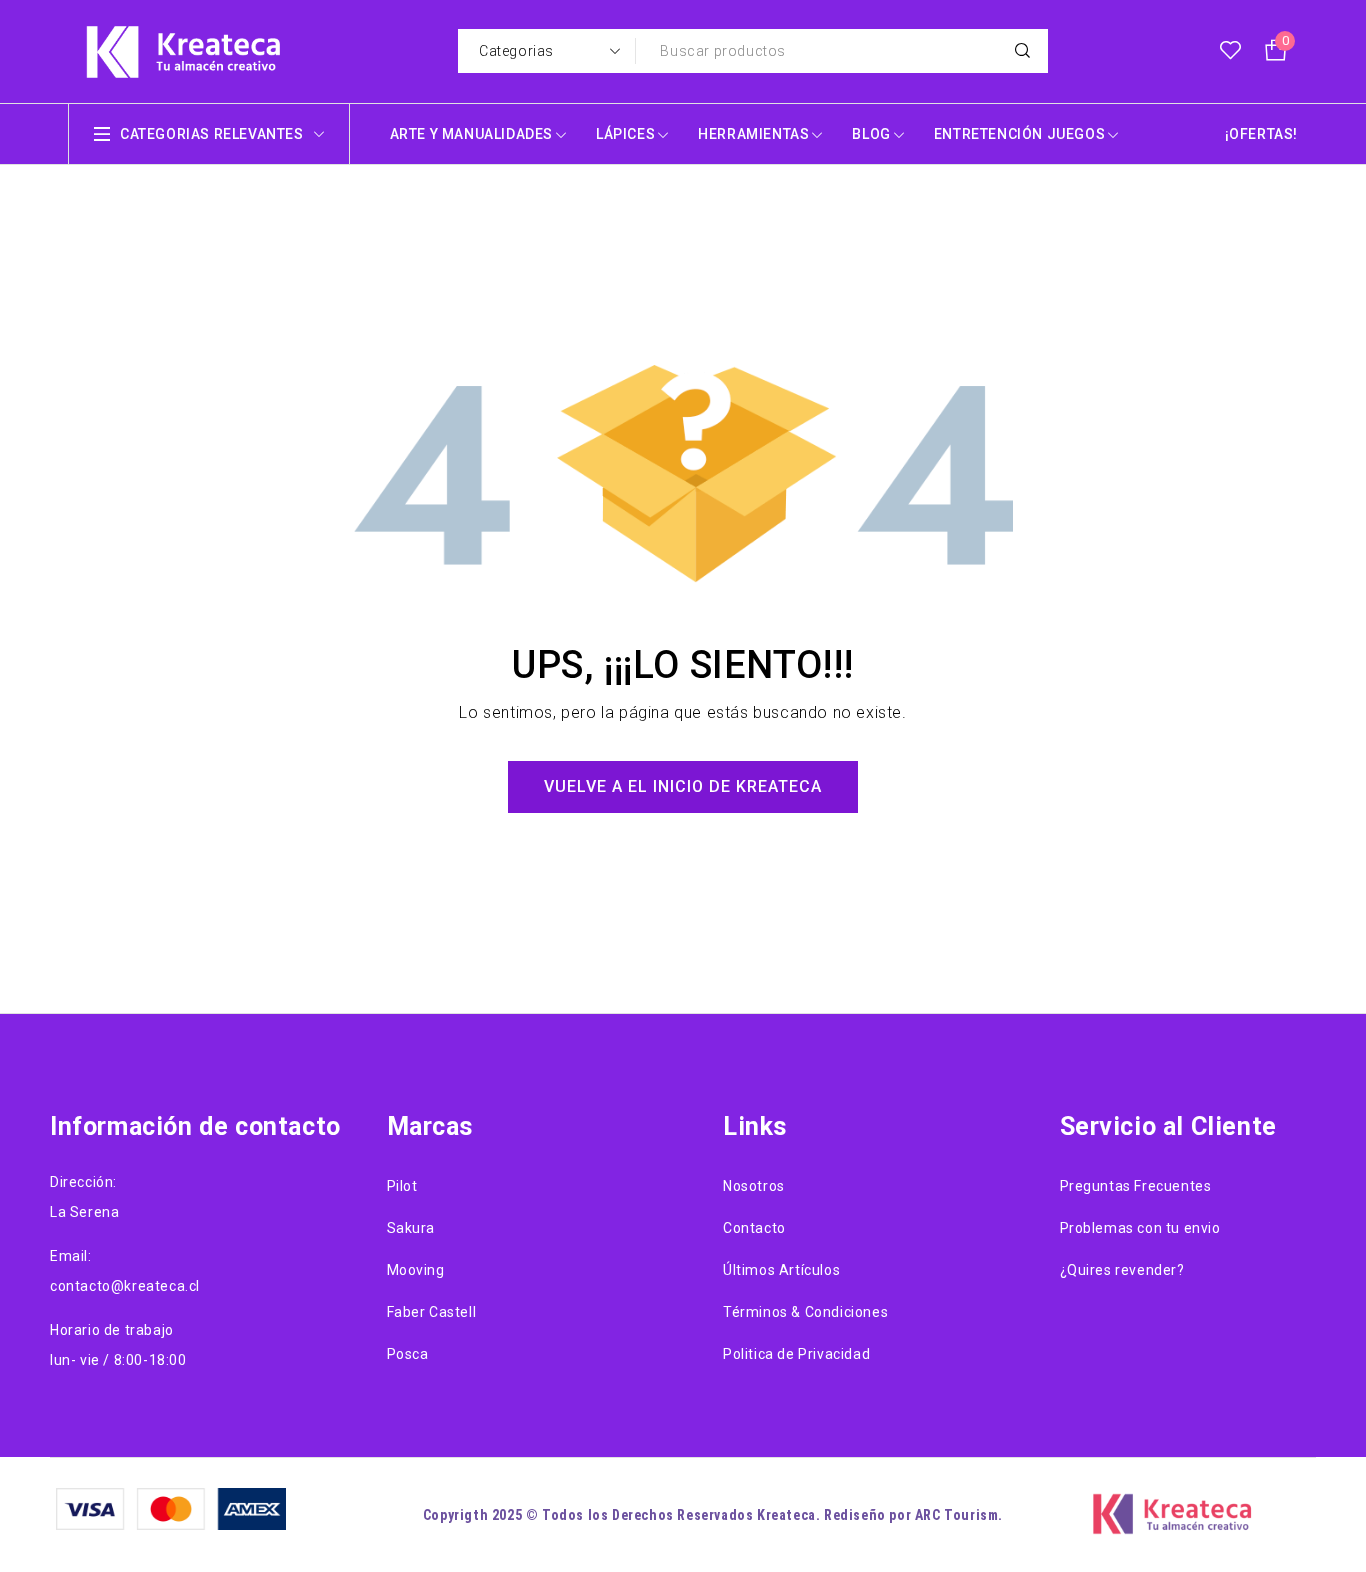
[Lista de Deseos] (1230, 51)
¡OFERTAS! (1261, 134)
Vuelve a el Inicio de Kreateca (683, 786)
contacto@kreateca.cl (125, 1286)
